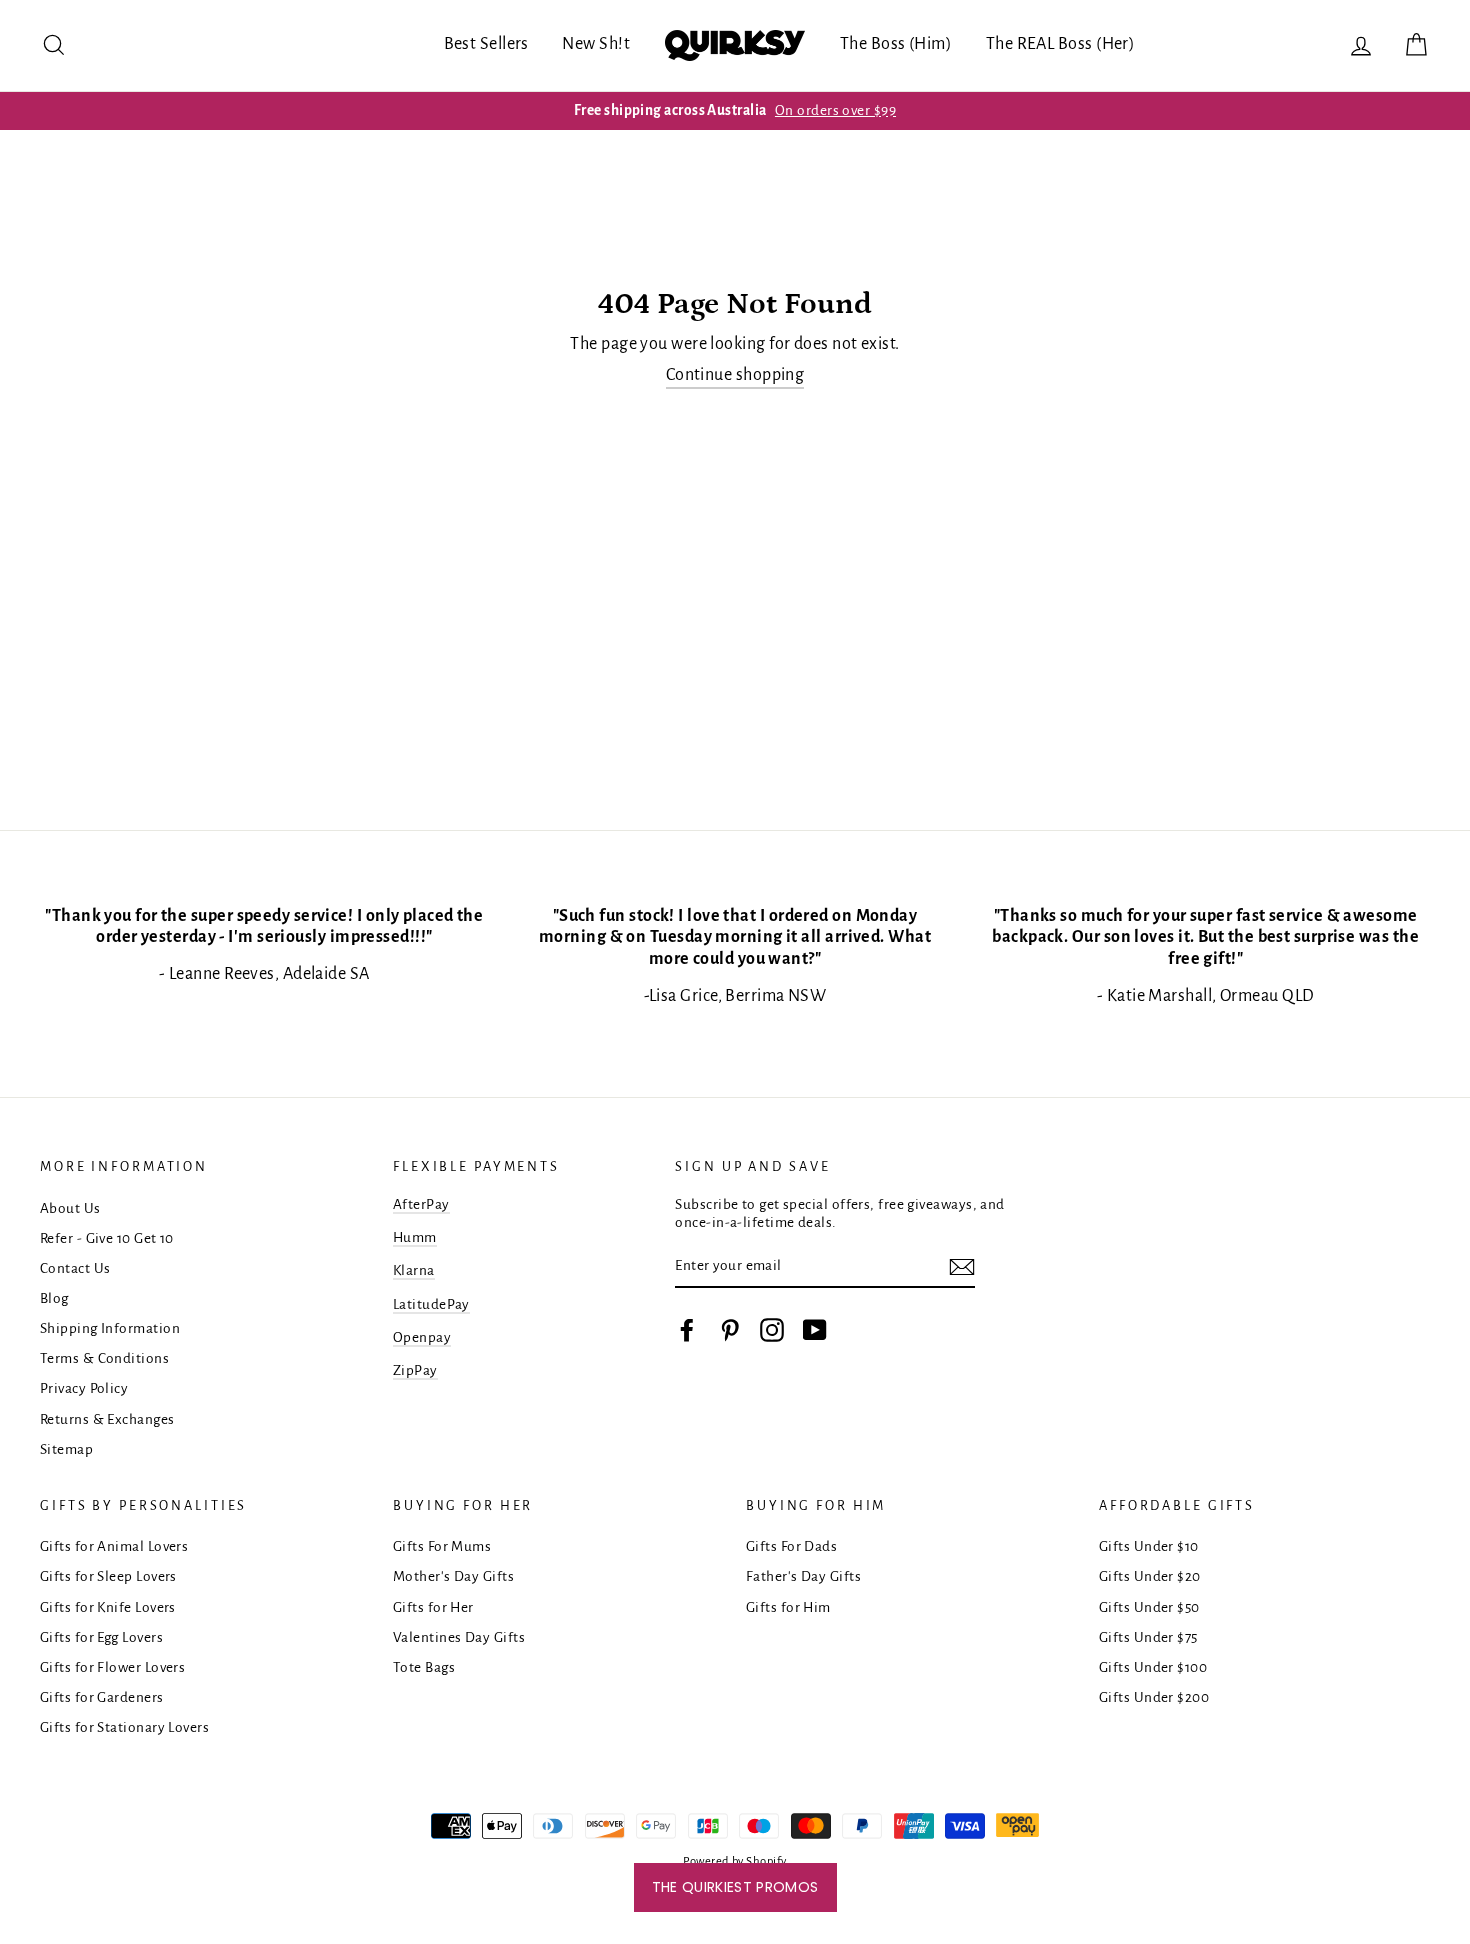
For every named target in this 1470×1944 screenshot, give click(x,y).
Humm (415, 1237)
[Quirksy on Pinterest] (730, 1330)
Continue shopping (735, 375)
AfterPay (421, 1204)
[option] (735, 111)
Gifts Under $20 (1150, 1576)
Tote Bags (424, 1667)
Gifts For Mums (442, 1546)
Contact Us (75, 1268)
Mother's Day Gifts (453, 1576)
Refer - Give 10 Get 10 (107, 1238)
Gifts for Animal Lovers (114, 1546)
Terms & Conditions (104, 1358)
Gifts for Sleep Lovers (108, 1576)
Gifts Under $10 (1149, 1546)
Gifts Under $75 (1148, 1637)
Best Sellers (486, 44)
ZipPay (415, 1370)
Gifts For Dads (791, 1546)
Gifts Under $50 (1149, 1607)
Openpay (422, 1337)
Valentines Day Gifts (459, 1637)
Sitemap (66, 1449)
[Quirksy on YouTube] (815, 1330)
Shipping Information (110, 1328)
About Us (70, 1208)
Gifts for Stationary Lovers (124, 1727)
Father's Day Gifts (803, 1576)
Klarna (414, 1270)
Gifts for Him (788, 1607)
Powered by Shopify (734, 1861)
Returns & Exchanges (107, 1419)
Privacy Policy (84, 1388)
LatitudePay (431, 1304)
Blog (54, 1298)
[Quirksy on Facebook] (687, 1330)
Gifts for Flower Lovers (112, 1667)
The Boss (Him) (896, 44)
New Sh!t (596, 44)
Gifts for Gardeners (102, 1697)
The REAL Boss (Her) (1061, 44)
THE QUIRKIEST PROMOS (735, 1887)
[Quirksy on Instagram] (772, 1330)
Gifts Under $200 (1154, 1697)
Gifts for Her (433, 1607)
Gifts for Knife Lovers (108, 1607)
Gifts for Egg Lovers (101, 1637)
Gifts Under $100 (1153, 1667)
